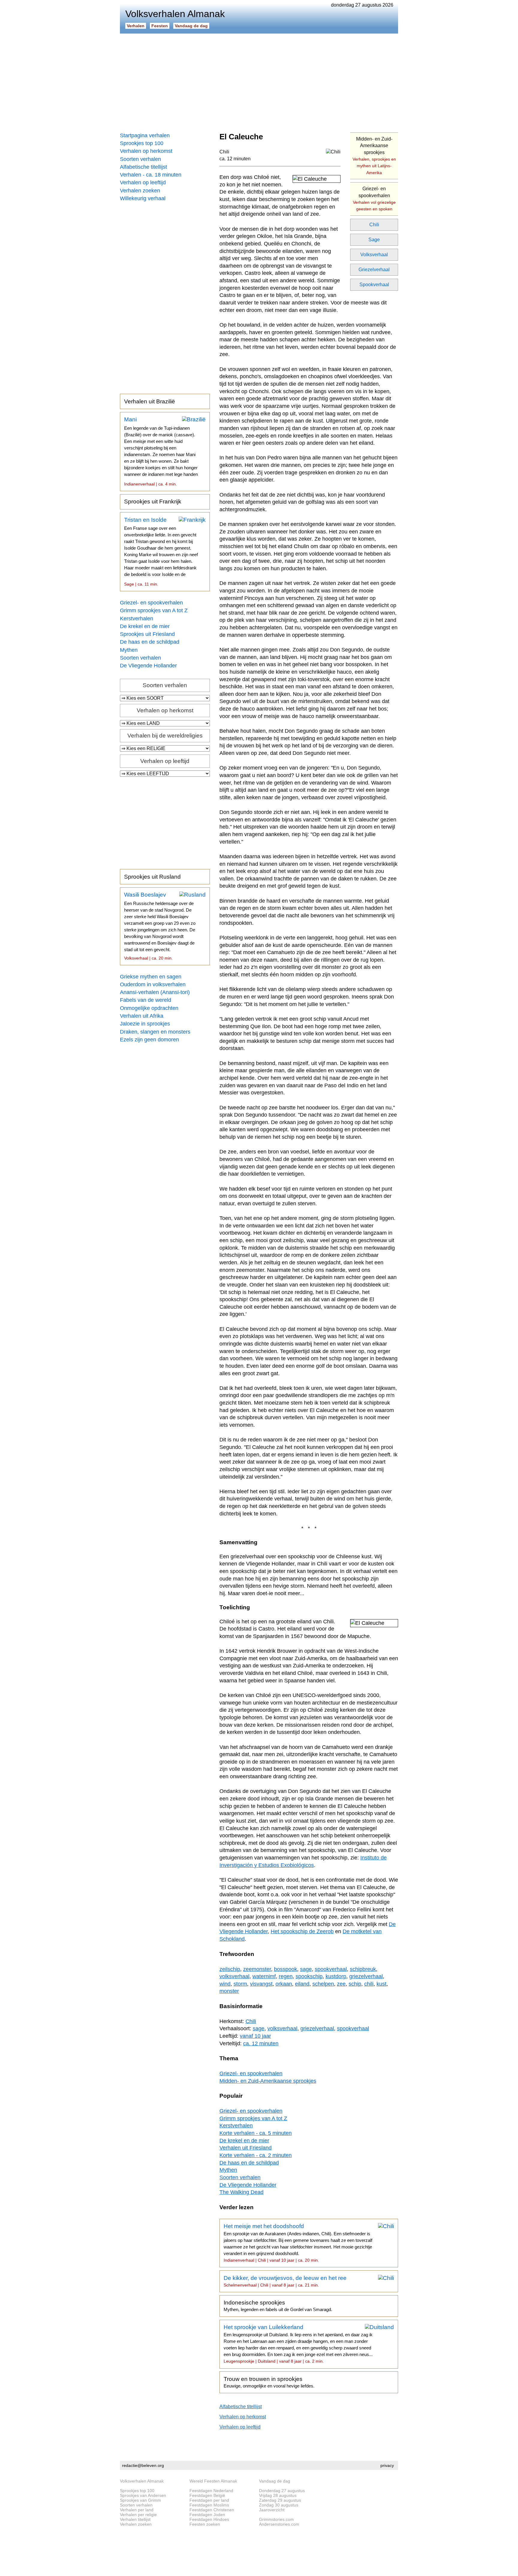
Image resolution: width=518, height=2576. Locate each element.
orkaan (284, 1984)
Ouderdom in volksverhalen (153, 984)
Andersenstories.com (279, 2524)
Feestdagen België (207, 2495)
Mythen (129, 650)
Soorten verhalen (140, 159)
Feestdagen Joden (207, 2515)
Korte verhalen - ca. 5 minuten (256, 2133)
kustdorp (336, 1976)
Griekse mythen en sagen (151, 977)
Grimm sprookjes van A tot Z (154, 610)
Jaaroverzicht (272, 2510)
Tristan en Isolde (161, 552)
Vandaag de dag (191, 26)
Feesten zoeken (205, 2524)
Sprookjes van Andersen (143, 2495)
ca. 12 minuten (235, 159)
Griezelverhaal (374, 270)
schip (355, 1984)
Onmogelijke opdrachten (149, 1008)
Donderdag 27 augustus (282, 2491)
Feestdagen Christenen (212, 2510)
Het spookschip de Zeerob (302, 1931)
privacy (387, 2465)
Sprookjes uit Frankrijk (153, 502)
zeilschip (230, 1969)
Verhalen (136, 26)
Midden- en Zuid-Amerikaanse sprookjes (374, 156)
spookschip (309, 1976)
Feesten (160, 26)
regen (286, 1976)
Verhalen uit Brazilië (150, 401)
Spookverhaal (374, 285)
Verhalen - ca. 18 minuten (151, 175)
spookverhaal (331, 1969)
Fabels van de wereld (146, 1000)
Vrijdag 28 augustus (278, 2495)
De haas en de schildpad (150, 642)
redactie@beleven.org (143, 2465)
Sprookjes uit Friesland (147, 634)
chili (369, 1984)
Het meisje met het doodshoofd (298, 2243)
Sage (374, 240)
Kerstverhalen (137, 619)
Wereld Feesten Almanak (213, 2481)
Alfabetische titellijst (143, 167)
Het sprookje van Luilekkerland (298, 2344)
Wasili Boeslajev (160, 926)
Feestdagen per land (209, 2500)
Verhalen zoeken (140, 191)
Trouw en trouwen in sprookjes (269, 2382)
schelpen (323, 1984)
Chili (374, 225)
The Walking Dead (241, 2192)
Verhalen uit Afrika (142, 1016)
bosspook (286, 1969)
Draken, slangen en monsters (155, 1032)
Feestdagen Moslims (209, 2505)
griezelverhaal (366, 1976)
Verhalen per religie (138, 2515)
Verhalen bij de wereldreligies (165, 736)
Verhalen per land (137, 2510)
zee (341, 1984)
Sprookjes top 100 (142, 143)
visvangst (261, 1984)
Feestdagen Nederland (211, 2491)
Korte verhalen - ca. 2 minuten (256, 2155)
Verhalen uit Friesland (246, 2148)
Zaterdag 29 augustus (280, 2500)
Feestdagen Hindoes (209, 2519)
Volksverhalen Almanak (142, 2481)
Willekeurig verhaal (143, 198)
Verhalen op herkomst (146, 151)
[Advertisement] (259, 81)
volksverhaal (234, 1976)
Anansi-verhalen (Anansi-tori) (155, 992)
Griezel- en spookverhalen (151, 603)
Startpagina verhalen (145, 135)
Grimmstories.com (276, 2519)
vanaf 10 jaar (255, 2036)
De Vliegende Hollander (148, 666)
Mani (161, 451)
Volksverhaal (374, 255)
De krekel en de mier (145, 626)
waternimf (264, 1976)
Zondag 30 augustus (279, 2505)
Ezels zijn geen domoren (149, 1040)
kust (381, 1984)
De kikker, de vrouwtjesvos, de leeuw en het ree (285, 2281)
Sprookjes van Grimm (140, 2500)
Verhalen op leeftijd (143, 183)
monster (229, 1991)
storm (240, 1984)
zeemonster (257, 1969)
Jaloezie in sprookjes (145, 1024)
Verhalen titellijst (135, 2519)
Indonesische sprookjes (278, 2306)
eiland (302, 1984)
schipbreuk (363, 1969)
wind (225, 1984)
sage (306, 1969)
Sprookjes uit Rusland (152, 877)
